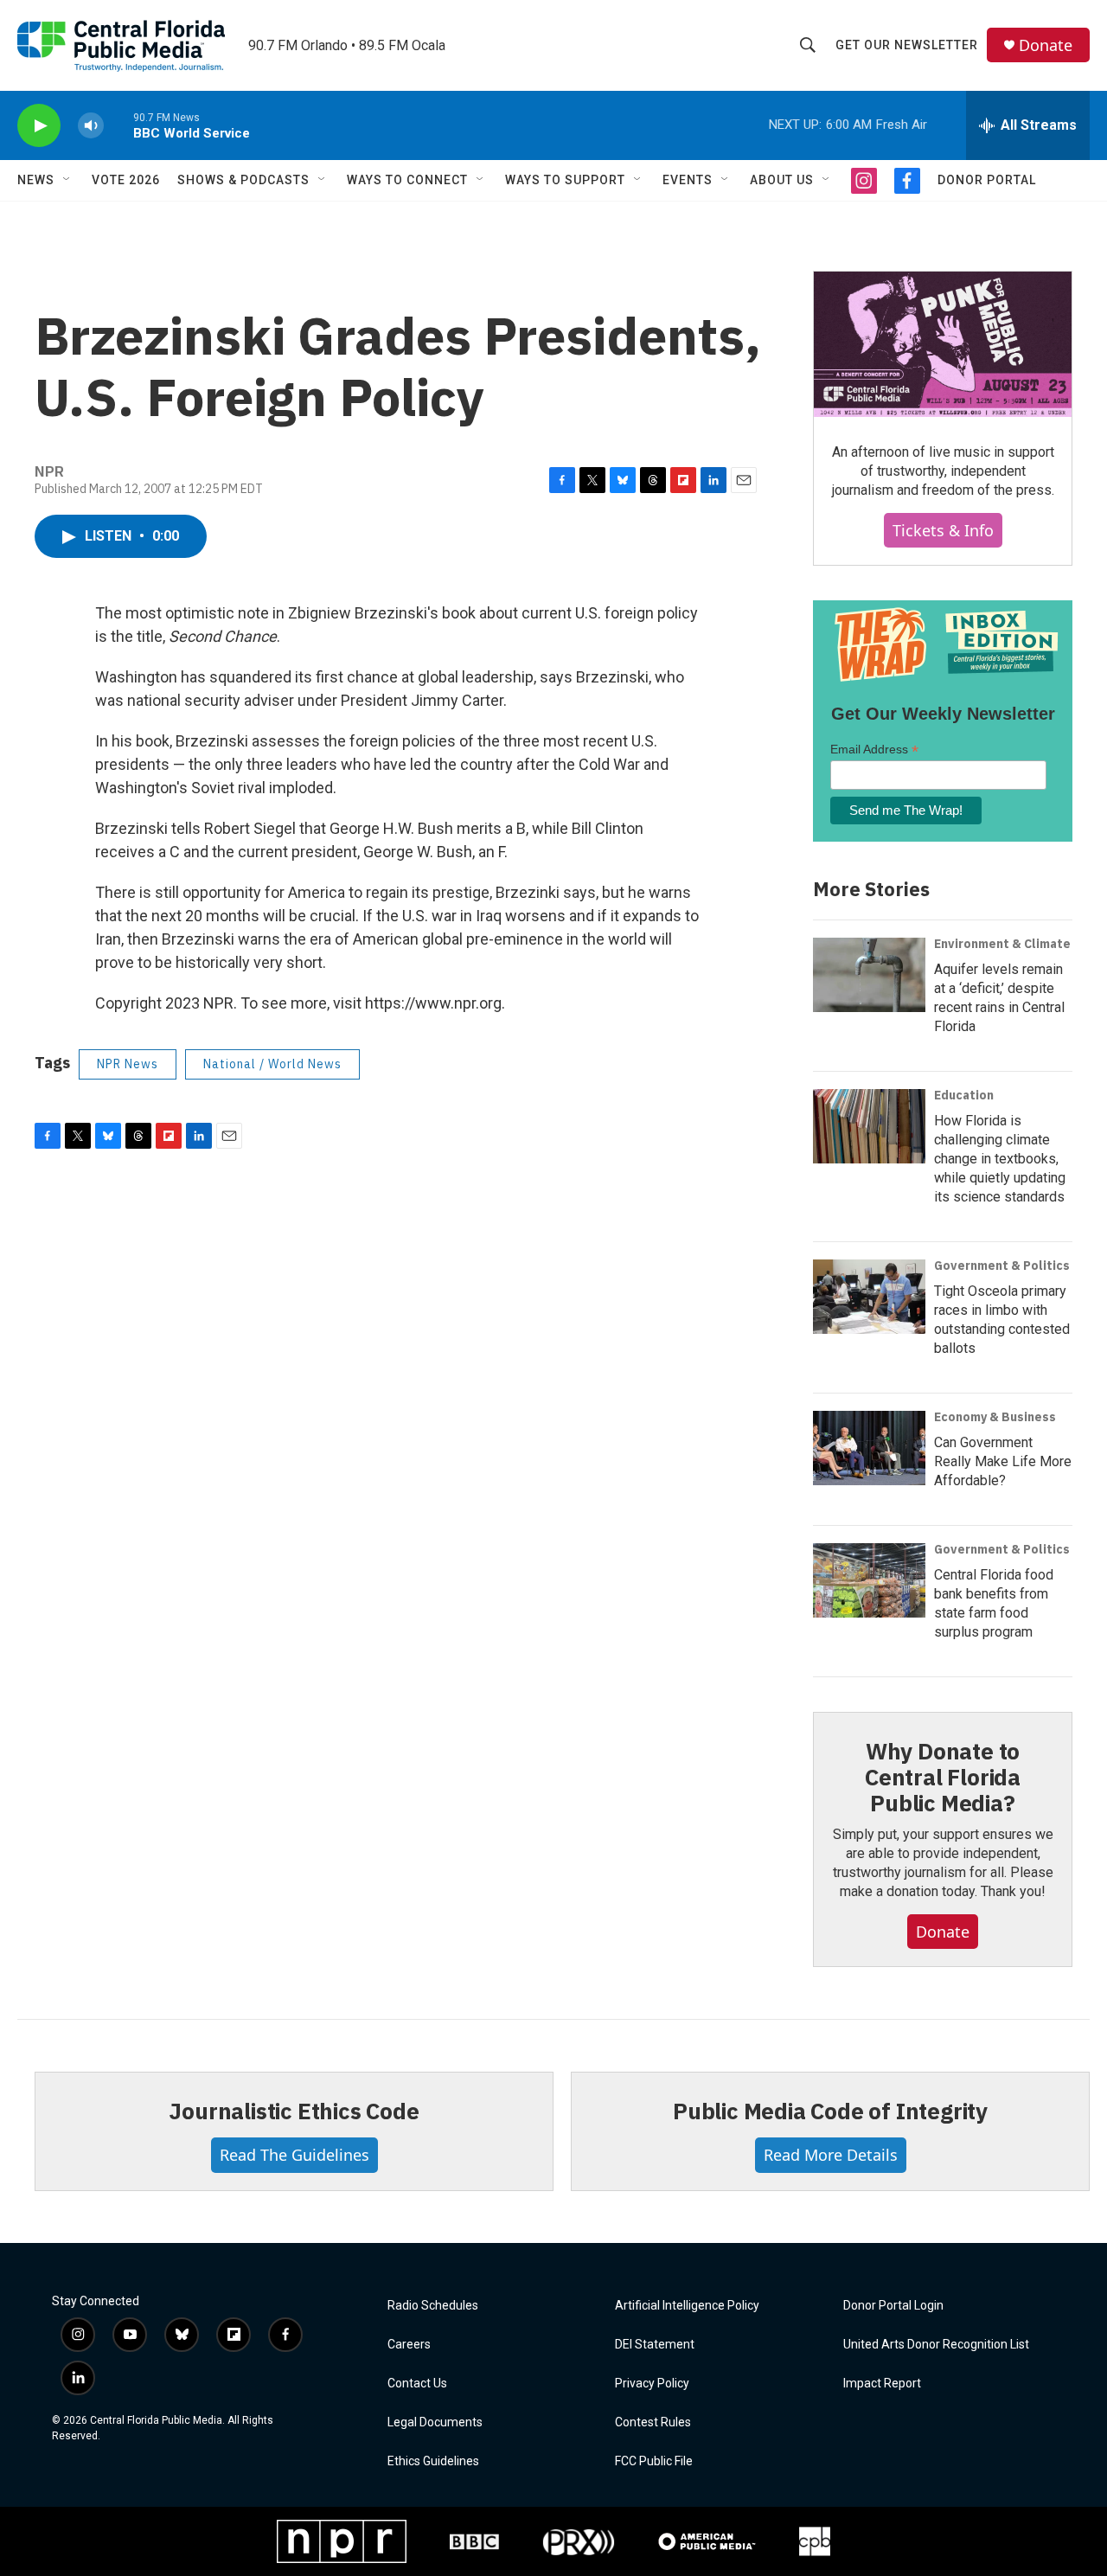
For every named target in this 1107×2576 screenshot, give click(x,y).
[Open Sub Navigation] (67, 180)
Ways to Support (565, 180)
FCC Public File (654, 2461)
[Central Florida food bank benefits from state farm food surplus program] (869, 1580)
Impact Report (882, 2384)
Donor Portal (987, 180)
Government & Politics (1002, 1266)
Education (964, 1095)
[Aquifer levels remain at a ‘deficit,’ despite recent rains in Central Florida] (869, 975)
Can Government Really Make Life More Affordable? (1003, 1461)
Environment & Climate (1002, 944)
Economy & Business (995, 1417)
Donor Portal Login (893, 2306)
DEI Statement (655, 2345)
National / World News (272, 1064)
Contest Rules (653, 2422)
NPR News (128, 1064)
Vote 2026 (126, 180)
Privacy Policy (652, 2384)
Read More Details (831, 2155)
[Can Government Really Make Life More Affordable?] (869, 1448)
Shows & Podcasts (243, 180)
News (36, 180)
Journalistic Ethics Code (294, 2111)
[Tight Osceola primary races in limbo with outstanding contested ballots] (869, 1297)
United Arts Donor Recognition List (936, 2345)
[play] (39, 126)
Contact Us (417, 2384)
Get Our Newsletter (907, 45)
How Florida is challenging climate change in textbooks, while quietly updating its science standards (1000, 1159)
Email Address (874, 750)
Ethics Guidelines (433, 2461)
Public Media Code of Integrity (830, 2111)
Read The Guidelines (294, 2155)
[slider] (118, 125)
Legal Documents (435, 2422)
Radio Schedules (433, 2306)
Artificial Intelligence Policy (687, 2306)
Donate (1046, 45)
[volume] (91, 126)
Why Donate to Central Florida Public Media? (943, 1777)
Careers (409, 2345)
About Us (782, 180)
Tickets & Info (943, 530)
